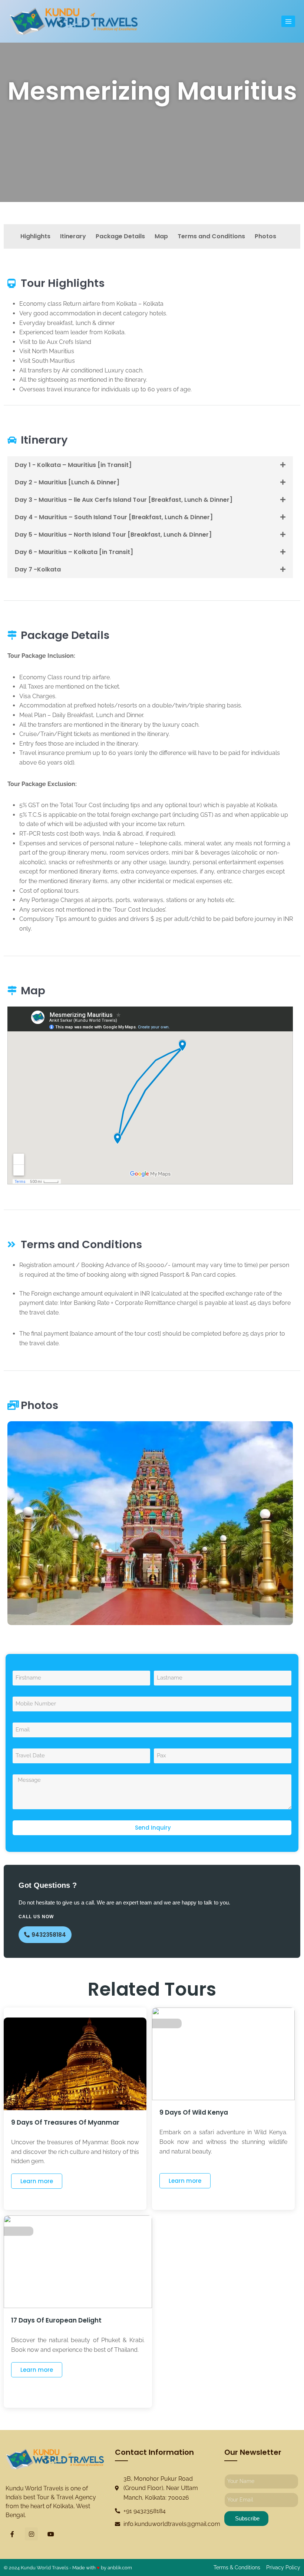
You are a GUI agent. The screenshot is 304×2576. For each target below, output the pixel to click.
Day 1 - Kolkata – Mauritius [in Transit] (73, 465)
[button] (150, 465)
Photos (265, 236)
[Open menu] (288, 21)
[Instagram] (31, 2534)
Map (161, 236)
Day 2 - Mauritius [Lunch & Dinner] (67, 482)
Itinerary (73, 236)
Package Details (120, 236)
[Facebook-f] (12, 2534)
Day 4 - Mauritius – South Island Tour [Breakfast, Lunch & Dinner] (114, 517)
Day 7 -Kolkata (38, 569)
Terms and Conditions (211, 236)
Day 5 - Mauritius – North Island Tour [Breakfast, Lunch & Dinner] (113, 535)
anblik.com (120, 2568)
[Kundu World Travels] (73, 21)
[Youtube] (51, 2534)
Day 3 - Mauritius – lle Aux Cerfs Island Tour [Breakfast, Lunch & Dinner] (124, 500)
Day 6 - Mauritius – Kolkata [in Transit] (74, 552)
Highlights (35, 236)
